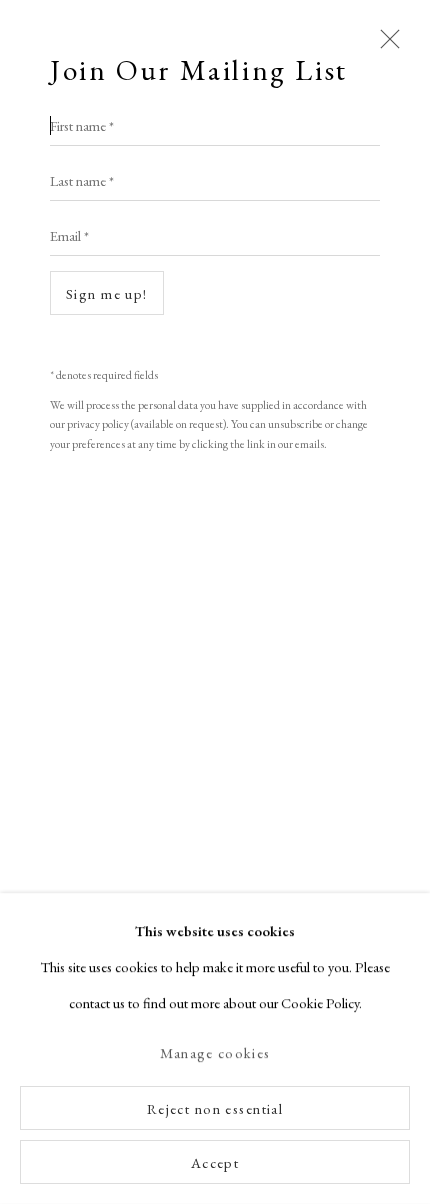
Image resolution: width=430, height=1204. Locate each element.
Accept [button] (215, 1162)
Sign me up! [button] (107, 293)
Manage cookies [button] (215, 1053)
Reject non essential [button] (215, 1108)
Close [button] (385, 48)
